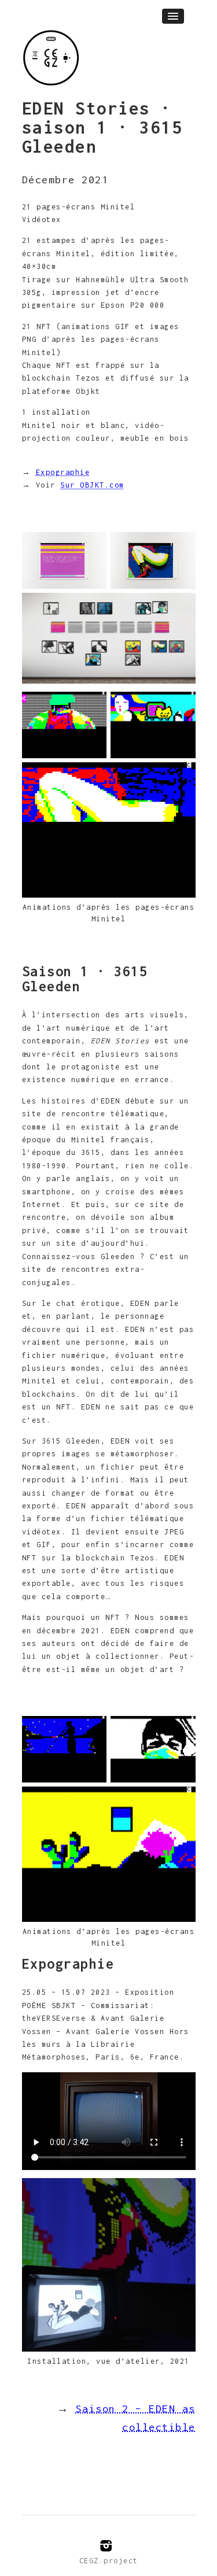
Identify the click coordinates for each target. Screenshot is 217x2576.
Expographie (63, 472)
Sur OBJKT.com (92, 485)
